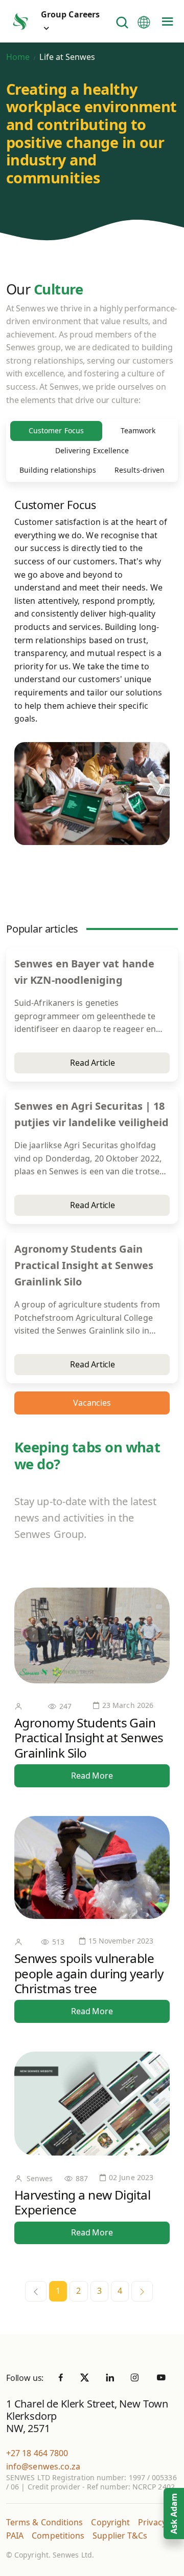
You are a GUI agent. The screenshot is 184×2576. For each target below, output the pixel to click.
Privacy (152, 2522)
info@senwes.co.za (43, 2466)
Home (18, 57)
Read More (92, 1776)
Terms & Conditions (44, 2522)
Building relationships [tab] (58, 470)
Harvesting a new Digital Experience (82, 2202)
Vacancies (92, 1403)
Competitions (58, 2536)
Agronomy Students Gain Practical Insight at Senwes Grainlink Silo (89, 1738)
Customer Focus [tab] (56, 430)
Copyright (110, 2522)
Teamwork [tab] (138, 430)
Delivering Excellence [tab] (92, 450)
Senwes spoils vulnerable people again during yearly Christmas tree (89, 1973)
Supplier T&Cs (120, 2536)
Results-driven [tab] (140, 470)
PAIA (15, 2536)
